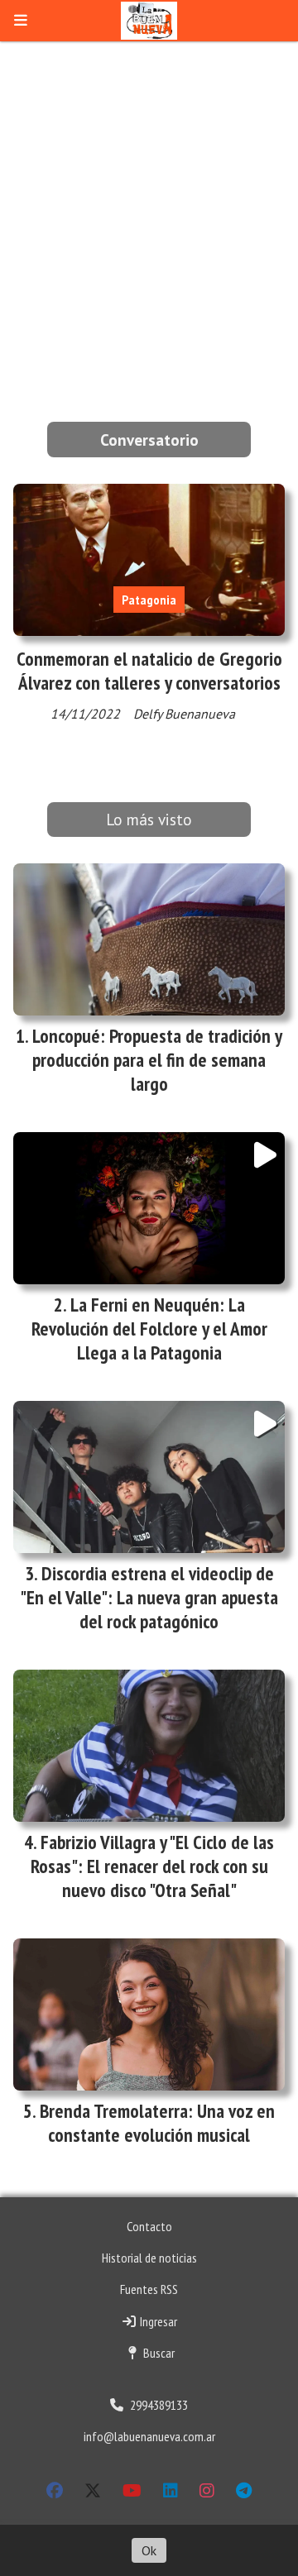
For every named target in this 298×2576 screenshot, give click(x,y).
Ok (149, 2550)
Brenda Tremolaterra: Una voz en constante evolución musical (157, 2123)
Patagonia (149, 600)
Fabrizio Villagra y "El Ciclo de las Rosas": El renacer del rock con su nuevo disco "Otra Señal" (153, 1866)
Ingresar (157, 2321)
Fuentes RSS (149, 2289)
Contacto (149, 2226)
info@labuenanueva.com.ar (149, 2436)
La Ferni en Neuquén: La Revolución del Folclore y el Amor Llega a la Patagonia (149, 1329)
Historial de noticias (149, 2258)
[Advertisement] (149, 198)
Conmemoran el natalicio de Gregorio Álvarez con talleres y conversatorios (149, 671)
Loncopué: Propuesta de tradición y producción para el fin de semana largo (157, 1060)
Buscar (158, 2353)
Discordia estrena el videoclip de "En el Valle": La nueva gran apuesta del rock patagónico (149, 1597)
